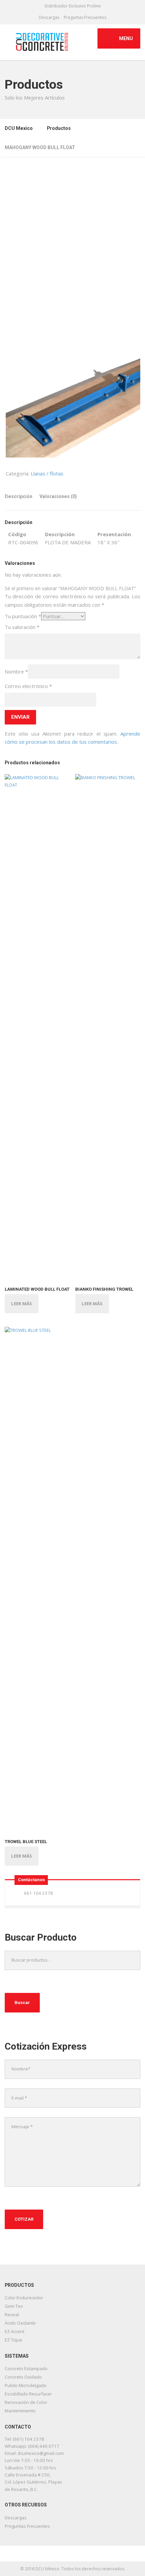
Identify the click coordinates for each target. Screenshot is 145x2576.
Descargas (49, 17)
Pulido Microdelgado (26, 2385)
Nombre (16, 672)
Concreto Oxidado (23, 2377)
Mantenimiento (20, 2411)
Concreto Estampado (26, 2368)
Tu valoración (22, 627)
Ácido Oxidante (20, 2323)
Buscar (22, 2003)
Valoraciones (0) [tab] (58, 496)
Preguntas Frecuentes (85, 17)
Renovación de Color (26, 2402)
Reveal (12, 2314)
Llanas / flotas (47, 473)
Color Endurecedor (24, 2298)
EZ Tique (13, 2340)
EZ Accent (14, 2331)
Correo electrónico (28, 686)
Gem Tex (14, 2306)
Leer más (22, 1304)
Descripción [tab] (19, 496)
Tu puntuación (23, 616)
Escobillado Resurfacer (28, 2394)
